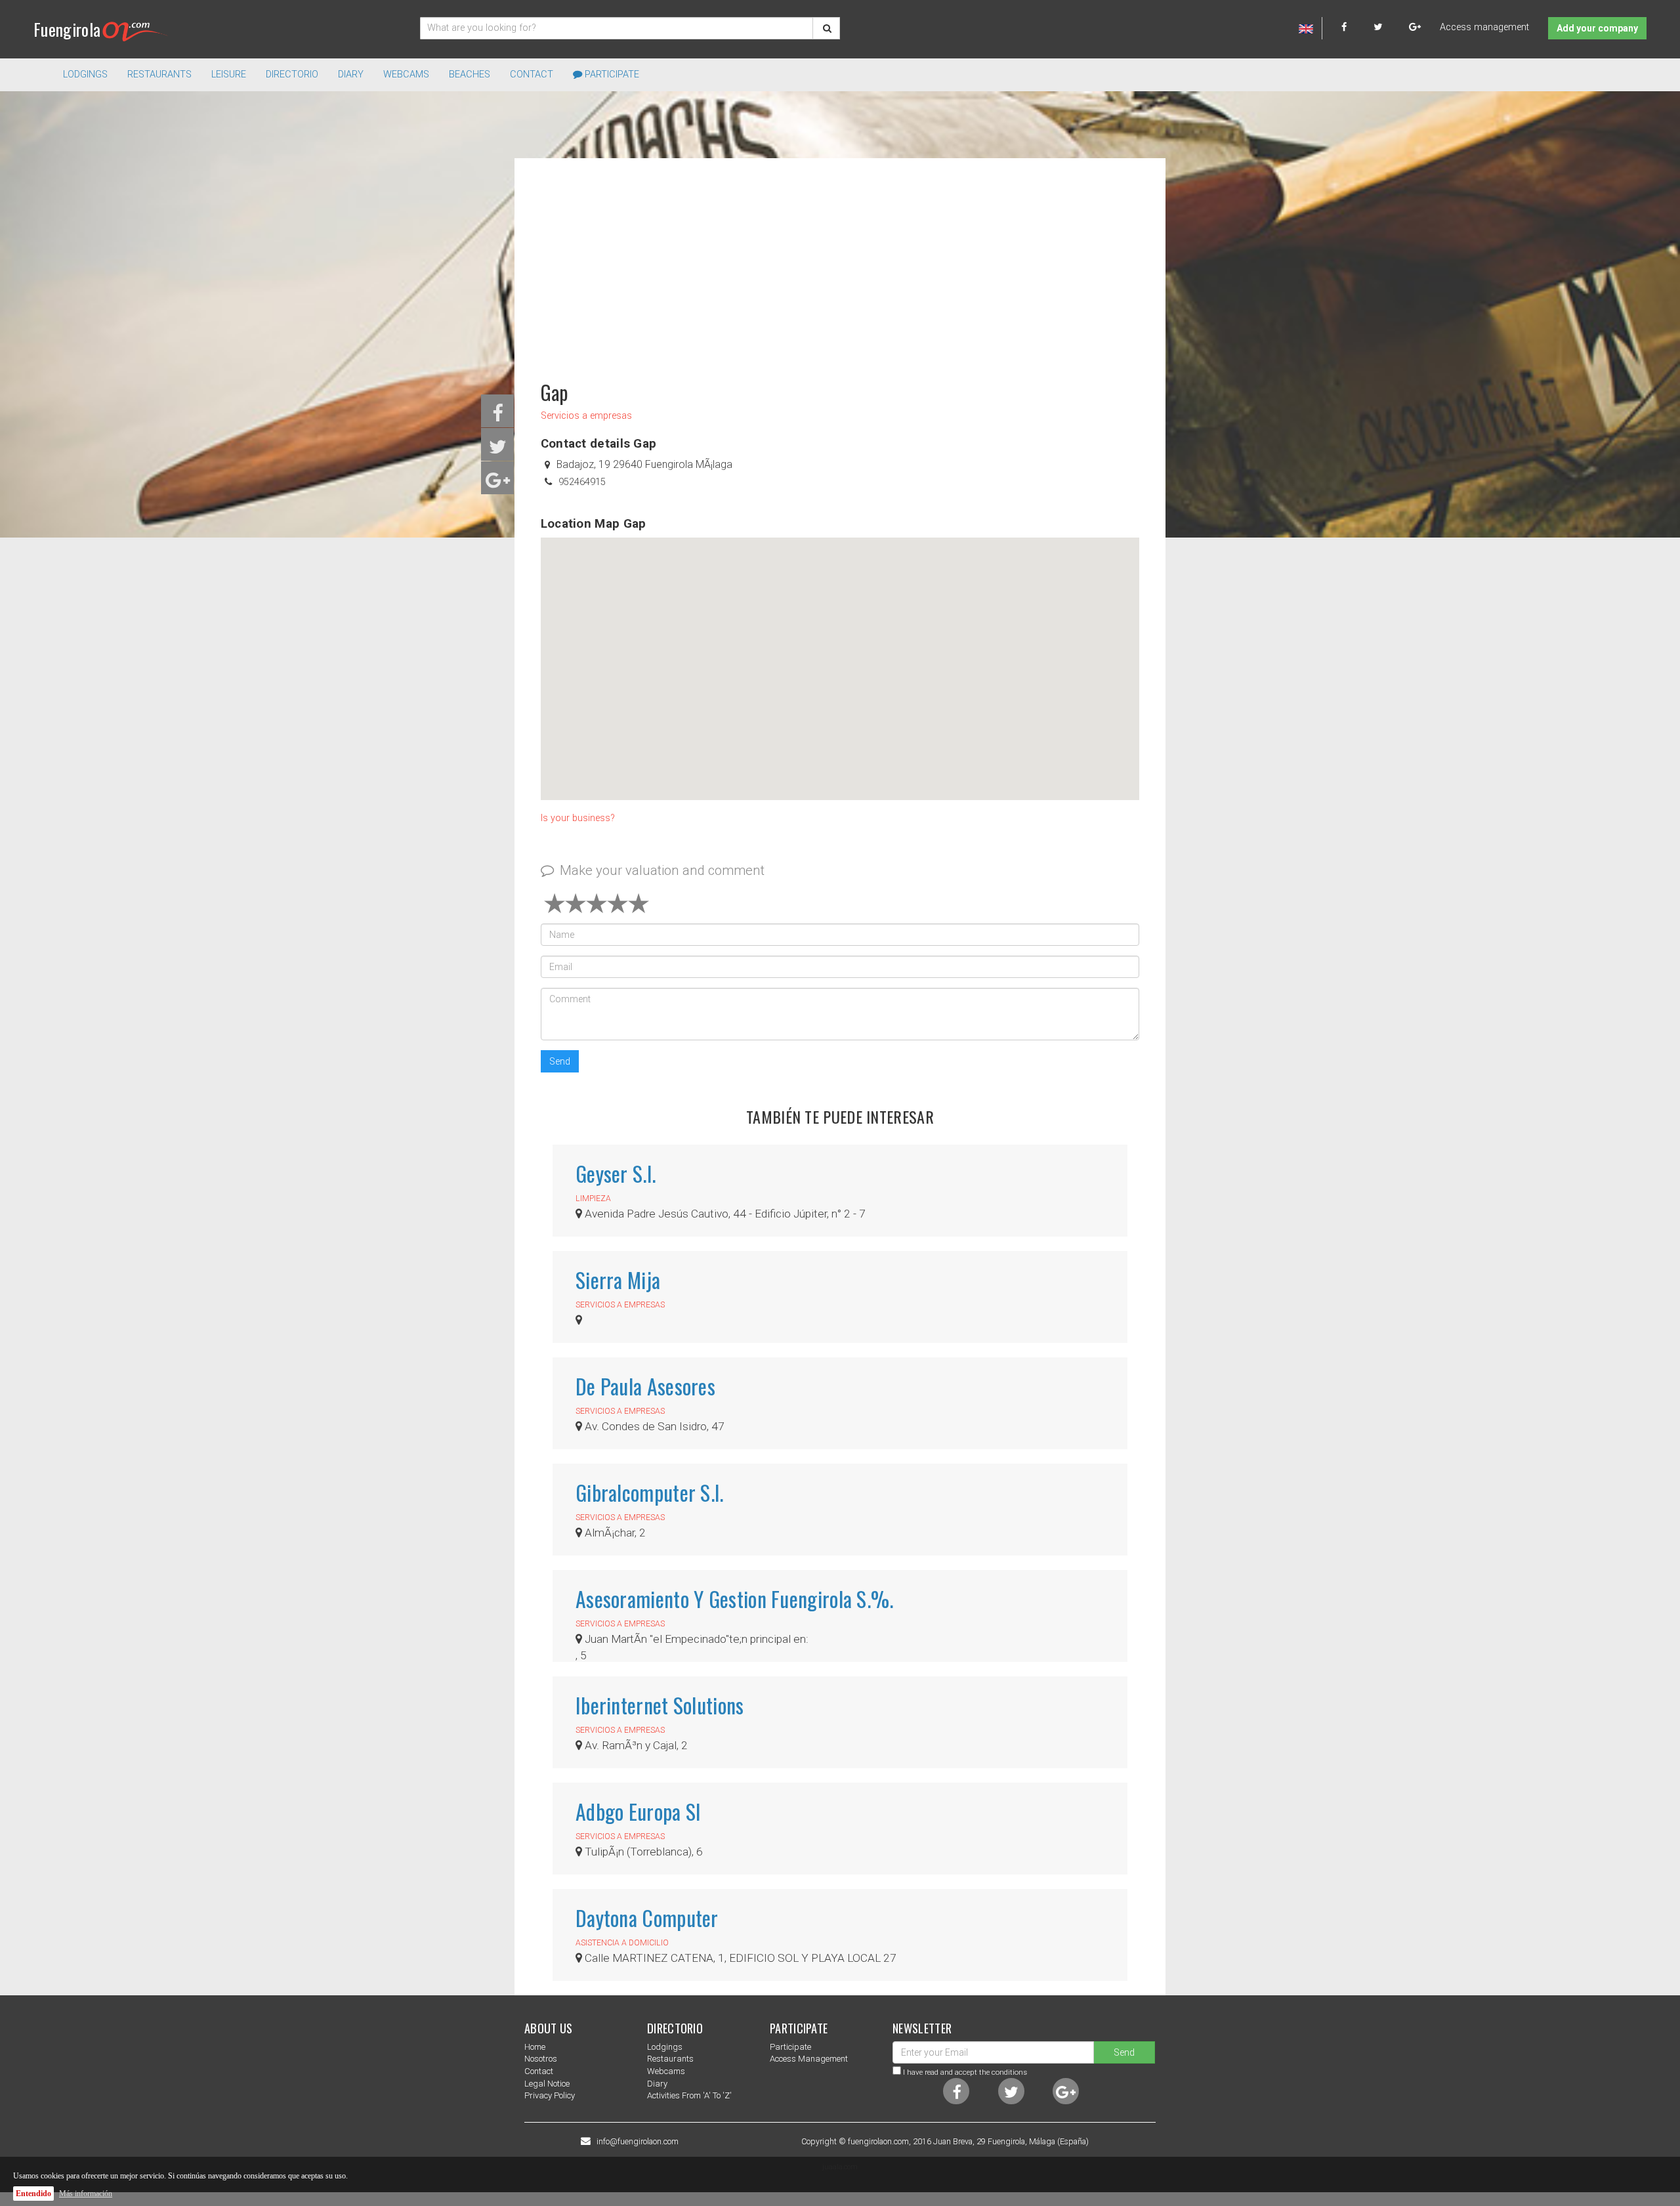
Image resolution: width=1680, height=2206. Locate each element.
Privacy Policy (550, 2095)
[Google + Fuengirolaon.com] (1415, 27)
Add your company (1597, 28)
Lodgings (665, 2047)
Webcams (406, 74)
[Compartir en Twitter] (498, 451)
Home (535, 2047)
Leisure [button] (229, 74)
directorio (292, 74)
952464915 (582, 482)
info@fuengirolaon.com (638, 2142)
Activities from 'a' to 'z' (689, 2095)
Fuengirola (67, 29)
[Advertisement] (840, 263)
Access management (1484, 27)
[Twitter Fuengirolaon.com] (1390, 27)
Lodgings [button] (85, 74)
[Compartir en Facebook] (498, 417)
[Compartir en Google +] (498, 484)
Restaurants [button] (159, 74)
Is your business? (578, 818)
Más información (86, 2194)
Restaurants (670, 2059)
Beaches (470, 74)
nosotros (541, 2059)
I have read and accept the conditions (965, 2072)
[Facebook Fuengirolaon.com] (1356, 27)
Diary (351, 74)
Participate (611, 74)
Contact (532, 74)
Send (560, 1061)
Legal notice (547, 2084)
